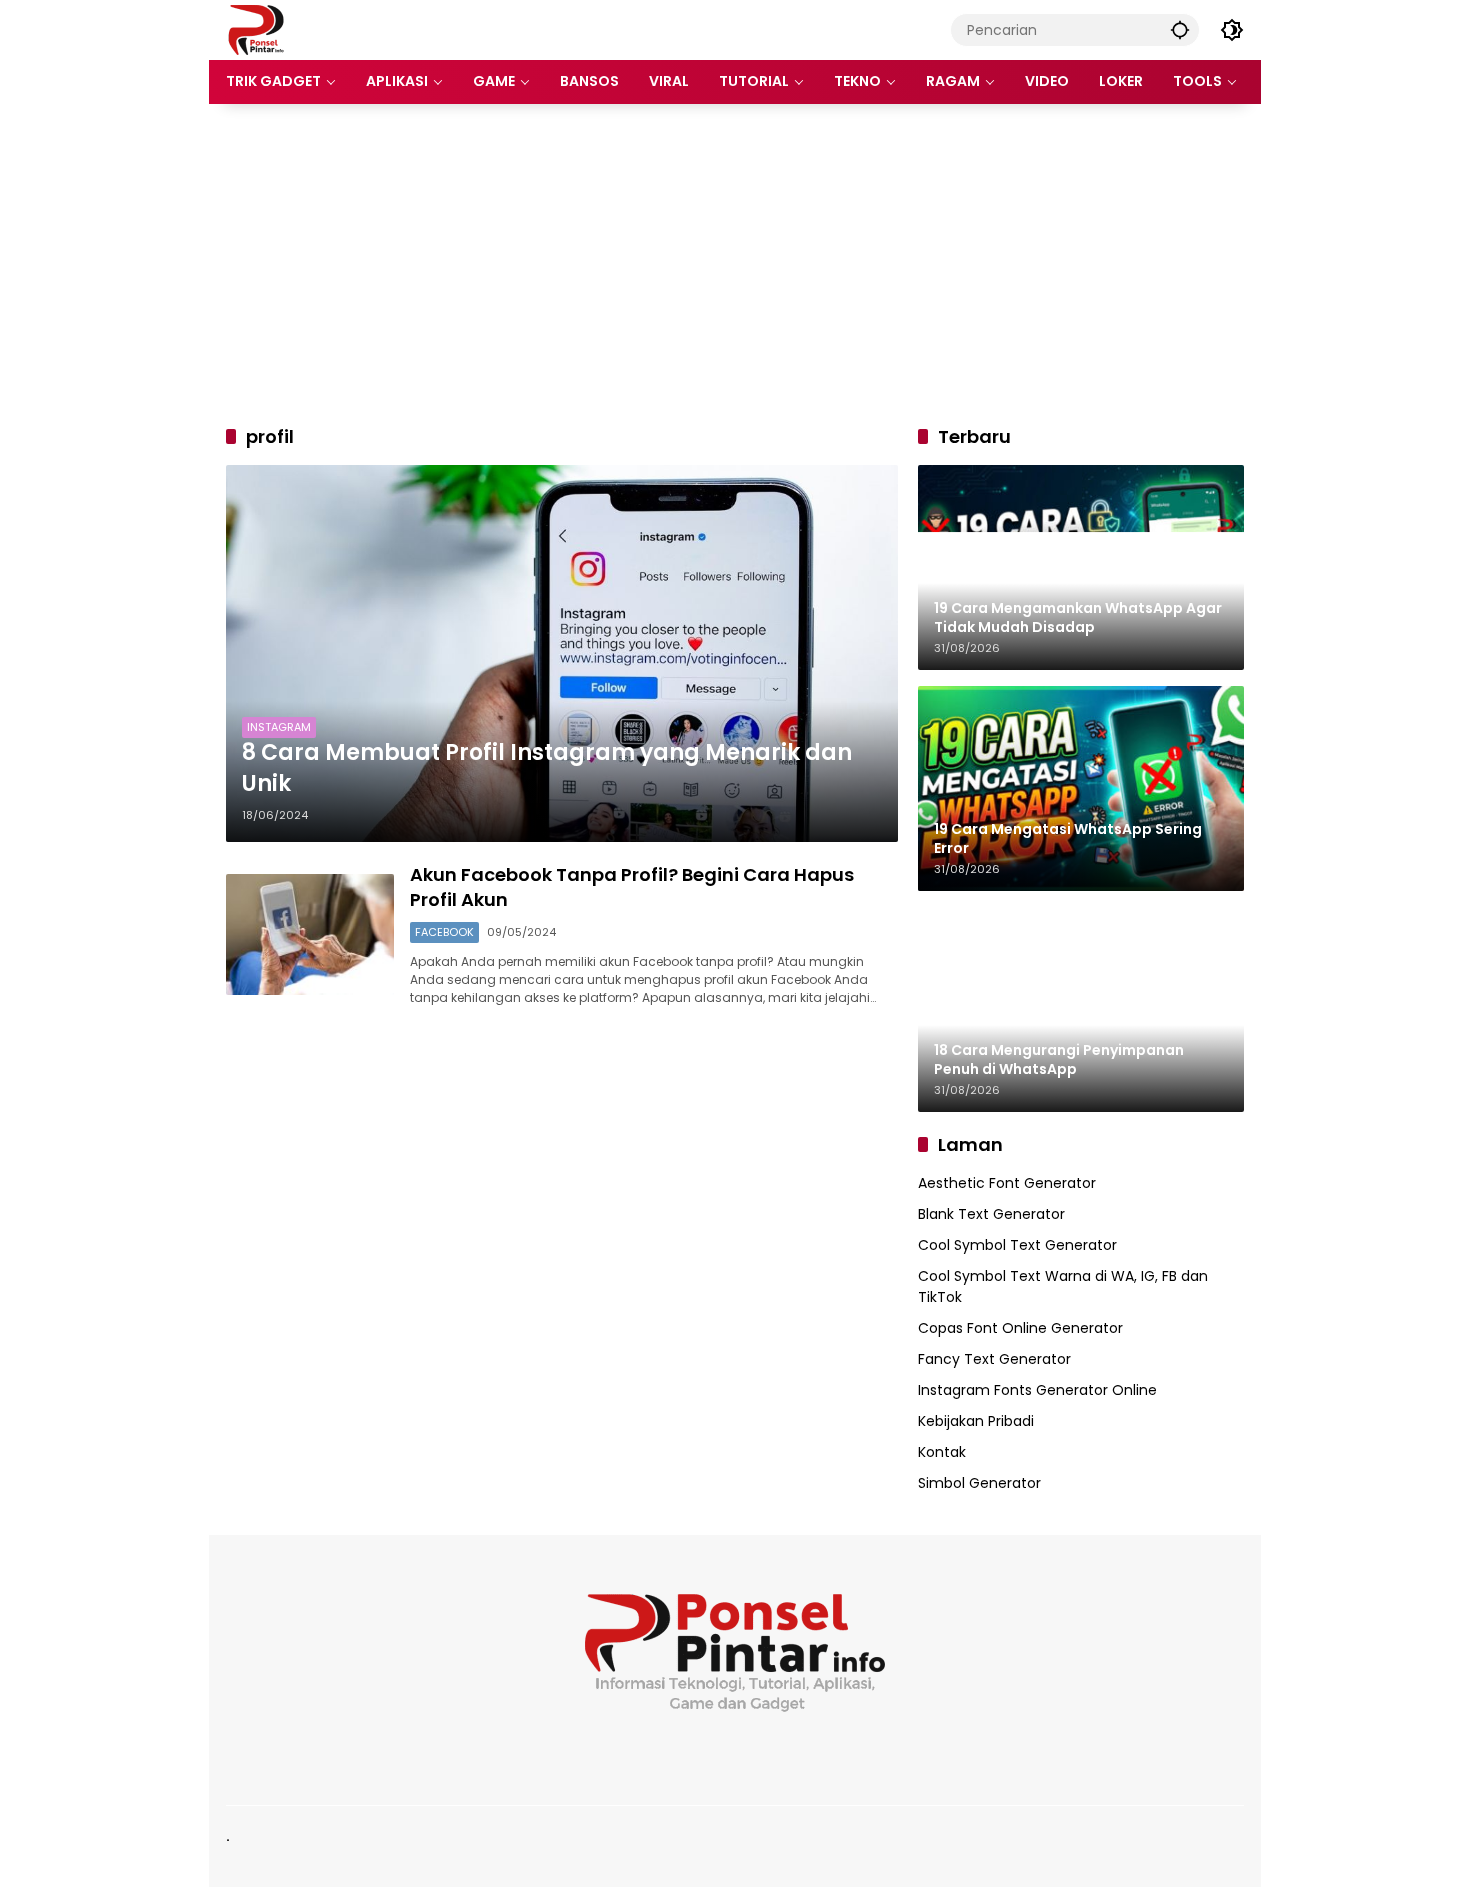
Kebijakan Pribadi (976, 1421)
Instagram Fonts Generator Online (1037, 1390)
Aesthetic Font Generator (1007, 1183)
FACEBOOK (444, 932)
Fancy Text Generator (994, 1359)
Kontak (942, 1452)
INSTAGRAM (279, 727)
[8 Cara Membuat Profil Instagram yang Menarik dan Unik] (562, 653)
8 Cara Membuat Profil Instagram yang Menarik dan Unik (547, 768)
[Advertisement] (735, 264)
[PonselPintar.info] (255, 29)
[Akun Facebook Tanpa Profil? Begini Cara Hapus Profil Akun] (310, 934)
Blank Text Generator (991, 1214)
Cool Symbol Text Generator (1017, 1245)
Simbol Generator (979, 1483)
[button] (1180, 29)
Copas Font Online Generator (1020, 1328)
